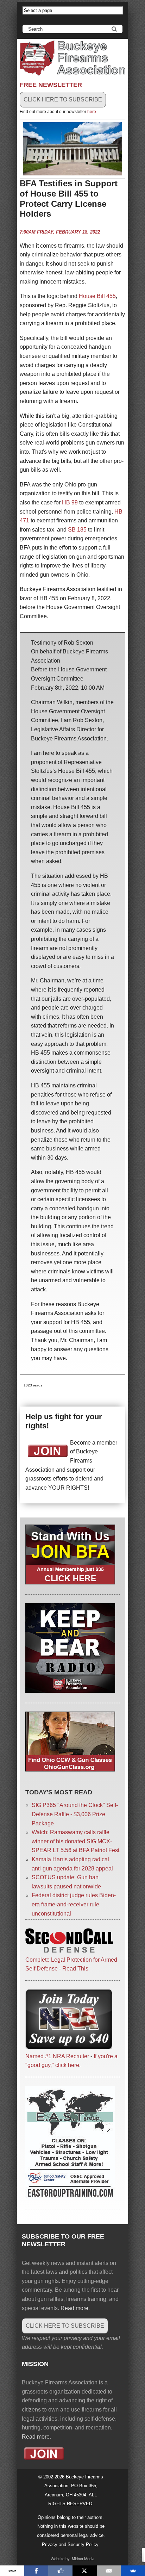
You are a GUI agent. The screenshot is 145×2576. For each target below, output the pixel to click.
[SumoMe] (133, 2571)
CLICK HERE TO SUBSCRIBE (63, 100)
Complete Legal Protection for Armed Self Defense (71, 1964)
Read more (74, 2308)
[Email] (109, 2571)
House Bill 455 (97, 296)
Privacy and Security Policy (70, 2544)
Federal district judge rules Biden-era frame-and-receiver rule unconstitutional (74, 1904)
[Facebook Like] (60, 2571)
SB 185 (77, 530)
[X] (85, 2571)
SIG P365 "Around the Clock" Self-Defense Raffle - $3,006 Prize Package (75, 1814)
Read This (75, 1969)
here (92, 112)
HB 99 (70, 502)
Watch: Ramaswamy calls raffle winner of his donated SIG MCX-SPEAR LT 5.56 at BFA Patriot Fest (75, 1841)
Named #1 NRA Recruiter (57, 2056)
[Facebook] (36, 2571)
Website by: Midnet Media (72, 2559)
